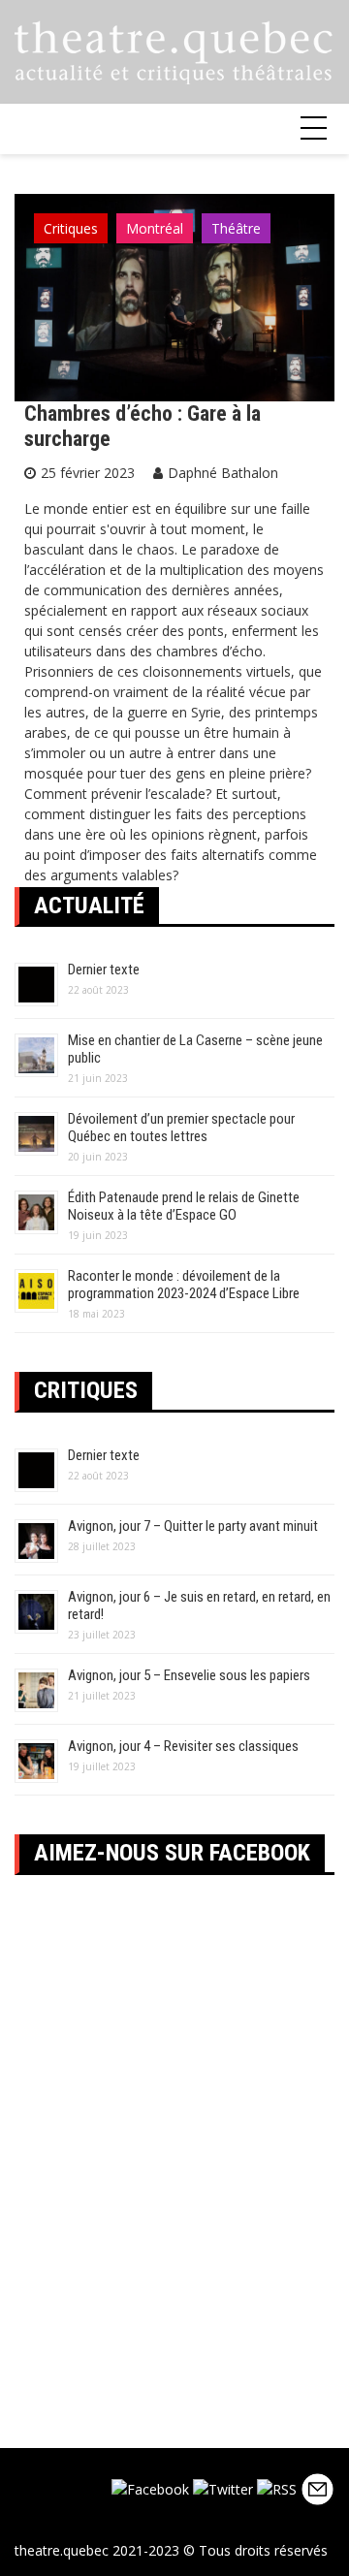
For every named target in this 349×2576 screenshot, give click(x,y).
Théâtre (236, 228)
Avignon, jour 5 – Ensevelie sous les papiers (189, 1675)
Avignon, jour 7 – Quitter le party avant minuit (193, 1526)
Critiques (71, 228)
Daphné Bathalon (223, 473)
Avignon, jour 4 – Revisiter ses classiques (183, 1746)
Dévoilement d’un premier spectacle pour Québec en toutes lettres (181, 1128)
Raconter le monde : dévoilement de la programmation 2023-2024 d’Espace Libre (184, 1285)
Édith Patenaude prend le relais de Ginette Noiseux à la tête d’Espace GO (184, 1206)
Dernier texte (104, 970)
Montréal (155, 228)
